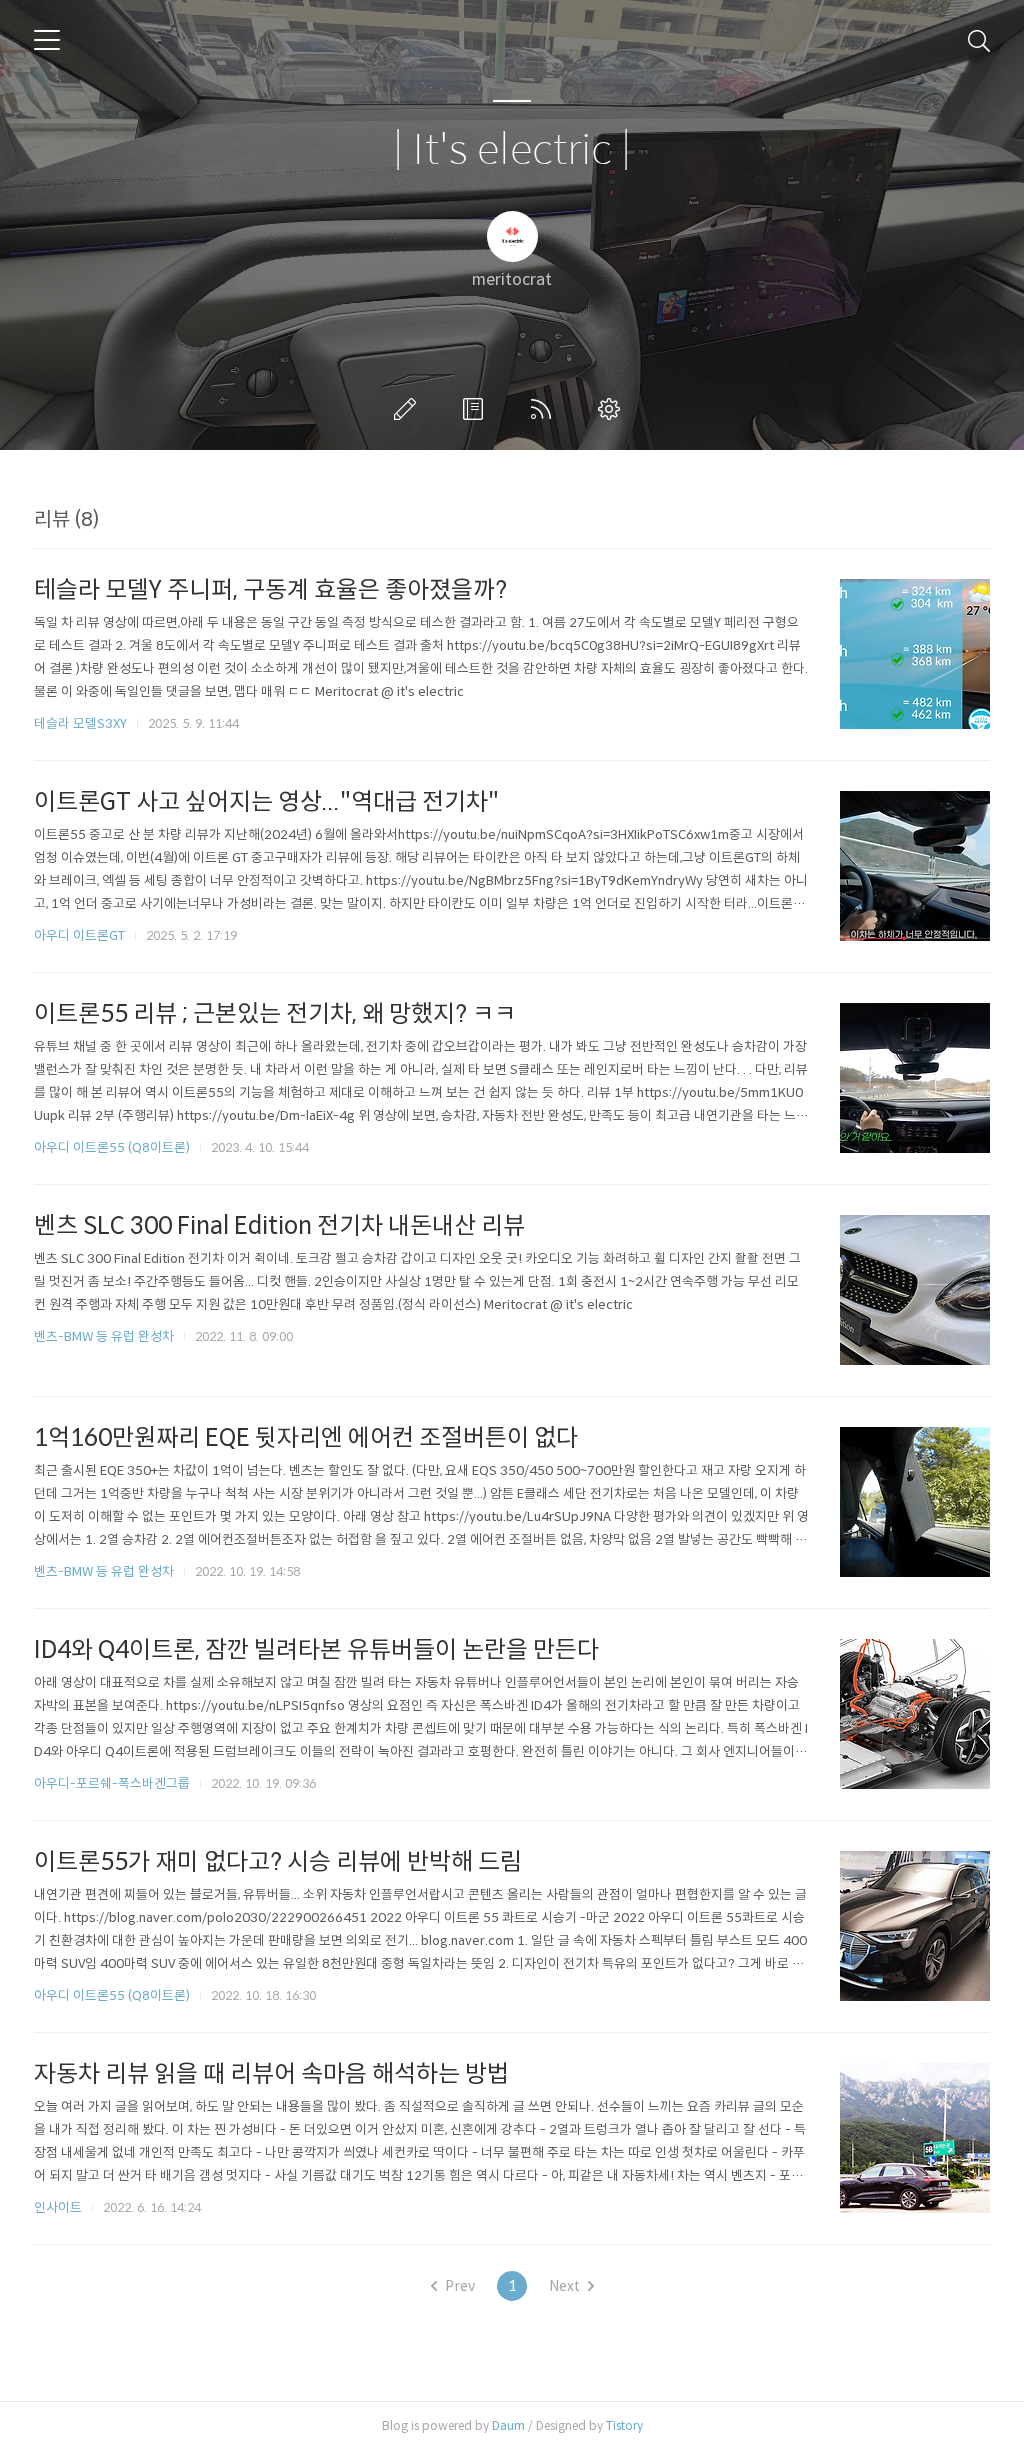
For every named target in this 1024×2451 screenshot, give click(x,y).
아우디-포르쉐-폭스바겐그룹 (112, 1783)
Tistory (624, 2425)
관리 (613, 409)
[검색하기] (979, 40)
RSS (545, 409)
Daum (508, 2425)
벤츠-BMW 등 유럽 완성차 (104, 1336)
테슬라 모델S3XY (80, 723)
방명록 (477, 409)
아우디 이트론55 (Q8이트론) (112, 1147)
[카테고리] (47, 40)
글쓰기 (409, 409)
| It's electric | (512, 150)
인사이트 (58, 2207)
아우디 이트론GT (79, 935)
